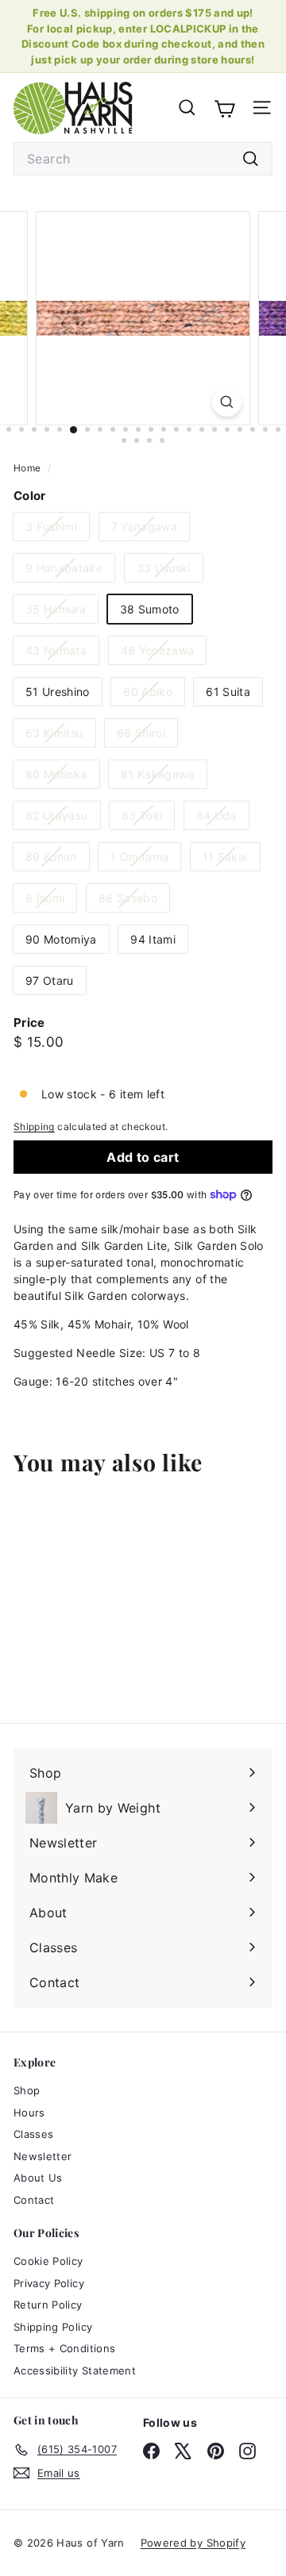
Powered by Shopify (193, 2543)
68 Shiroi (147, 736)
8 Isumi (51, 901)
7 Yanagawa (151, 530)
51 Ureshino (58, 692)
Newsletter (43, 2156)
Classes (33, 2134)
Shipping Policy (53, 2327)
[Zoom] (227, 402)
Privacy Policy (49, 2283)
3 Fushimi (57, 530)
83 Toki (148, 819)
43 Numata (62, 654)
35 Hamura (62, 612)
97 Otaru (50, 980)
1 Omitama (145, 860)
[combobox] (143, 159)
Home (29, 468)
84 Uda (222, 819)
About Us (38, 2178)
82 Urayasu (63, 819)
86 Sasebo (134, 901)
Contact (34, 2200)
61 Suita (228, 692)
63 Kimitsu (60, 736)
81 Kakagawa (164, 777)
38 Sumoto (150, 609)
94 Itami (153, 939)
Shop (27, 2090)
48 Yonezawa (164, 654)
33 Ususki (170, 571)
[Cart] (224, 107)
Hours (29, 2113)
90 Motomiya (61, 939)
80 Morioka (62, 777)
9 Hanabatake (70, 571)
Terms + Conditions (64, 2348)
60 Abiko (154, 695)
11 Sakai (231, 860)
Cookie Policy (48, 2261)
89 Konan (57, 860)
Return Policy (48, 2305)
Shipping (34, 1127)
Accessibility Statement (75, 2370)
